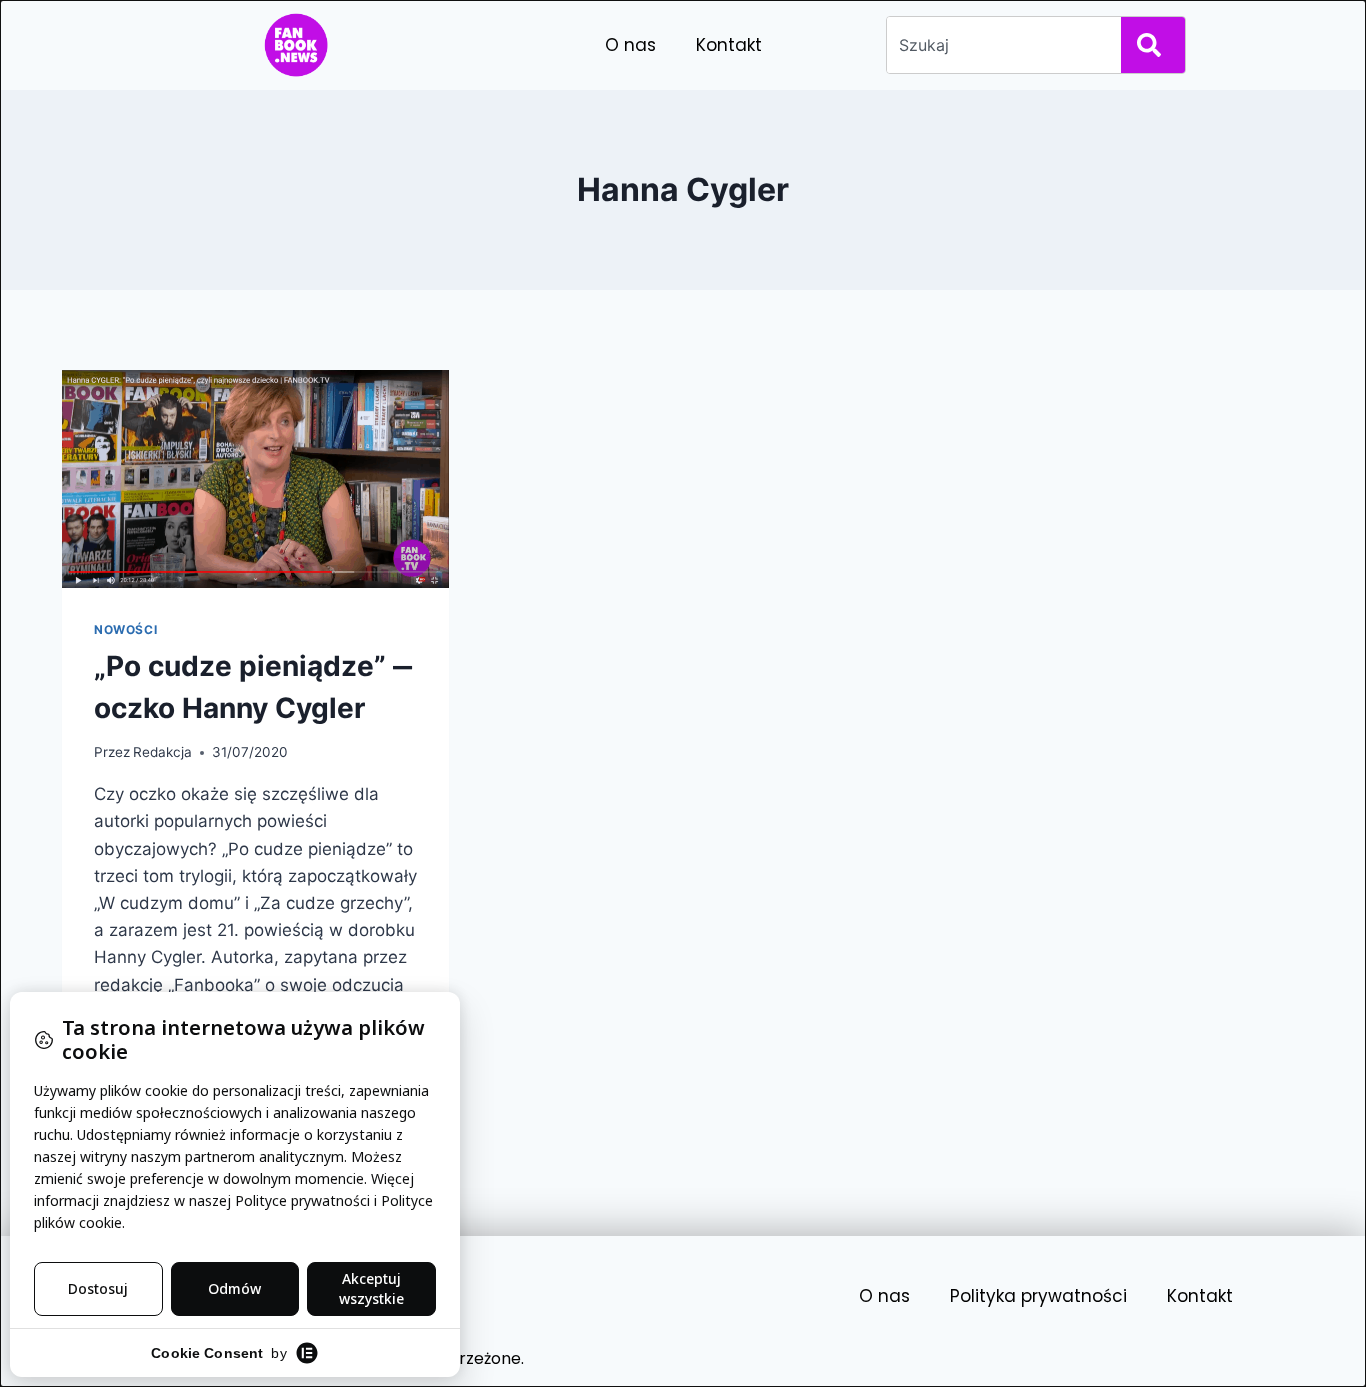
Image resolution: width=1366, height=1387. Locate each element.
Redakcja (162, 752)
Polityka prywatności (1038, 1296)
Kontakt (729, 45)
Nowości (125, 629)
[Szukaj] (1153, 45)
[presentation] (255, 479)
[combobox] (1000, 45)
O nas (630, 45)
